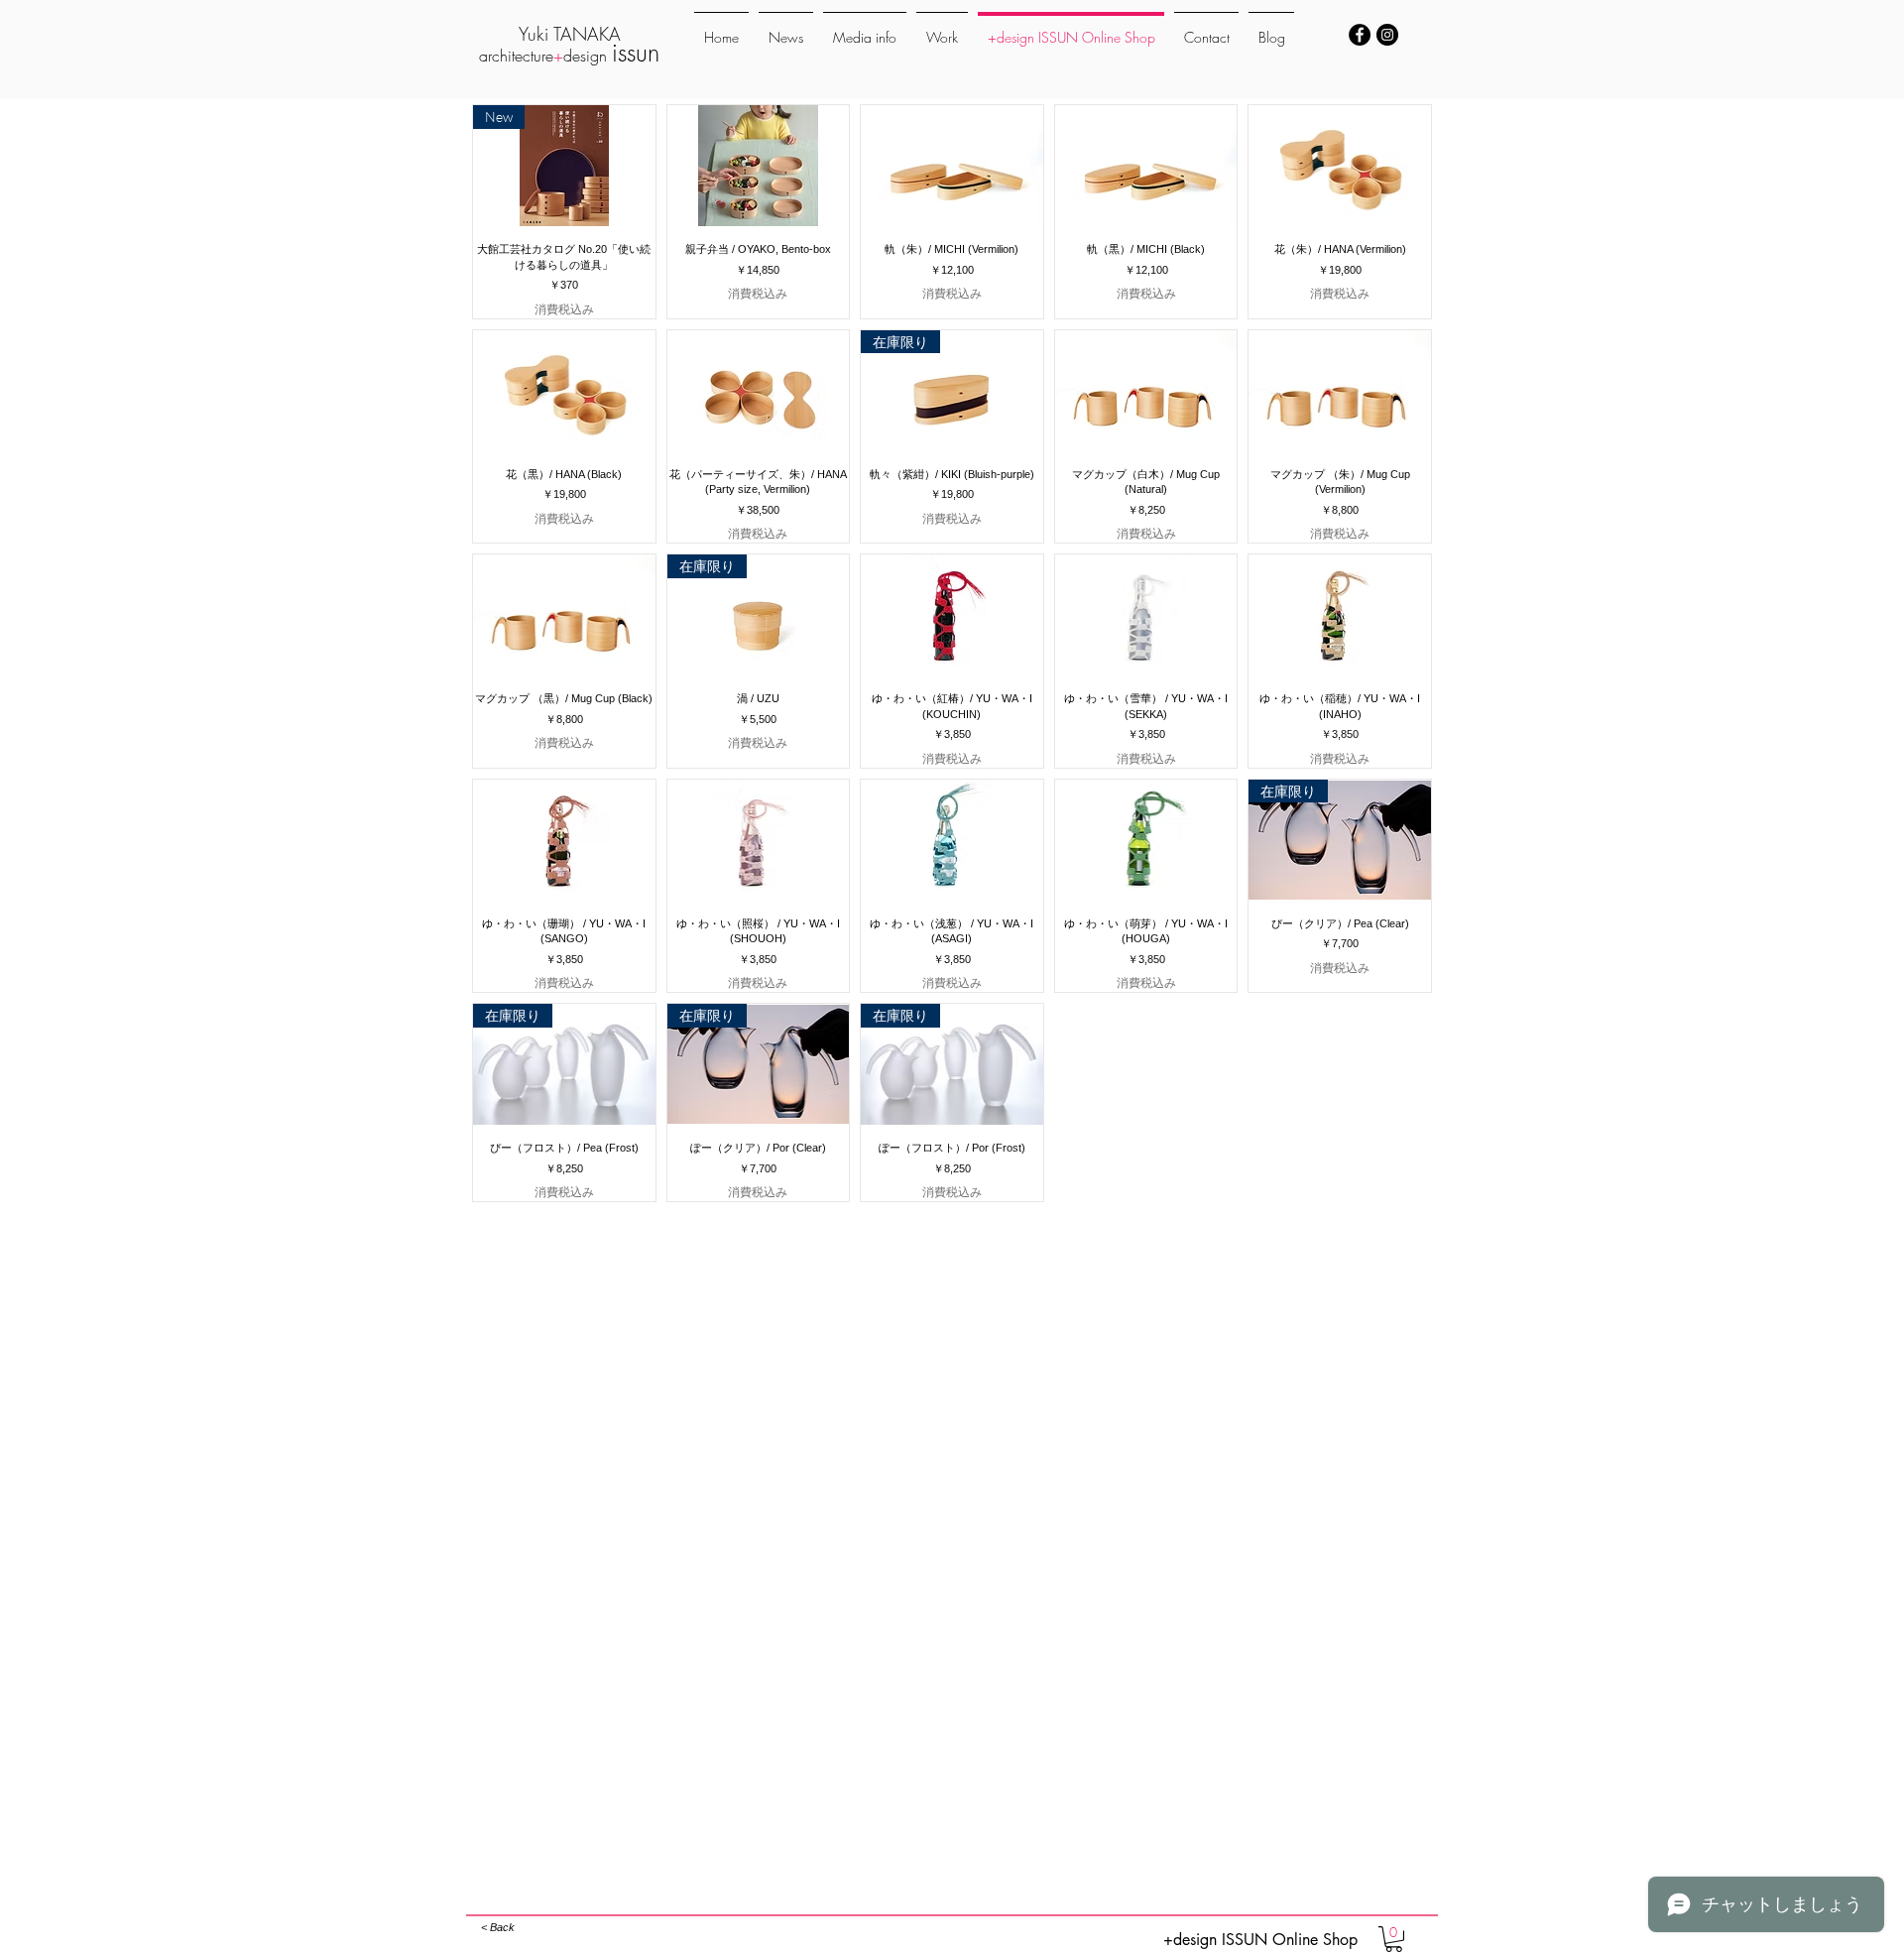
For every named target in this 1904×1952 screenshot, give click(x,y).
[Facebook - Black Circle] (1360, 35)
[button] (1394, 1939)
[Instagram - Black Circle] (1387, 35)
